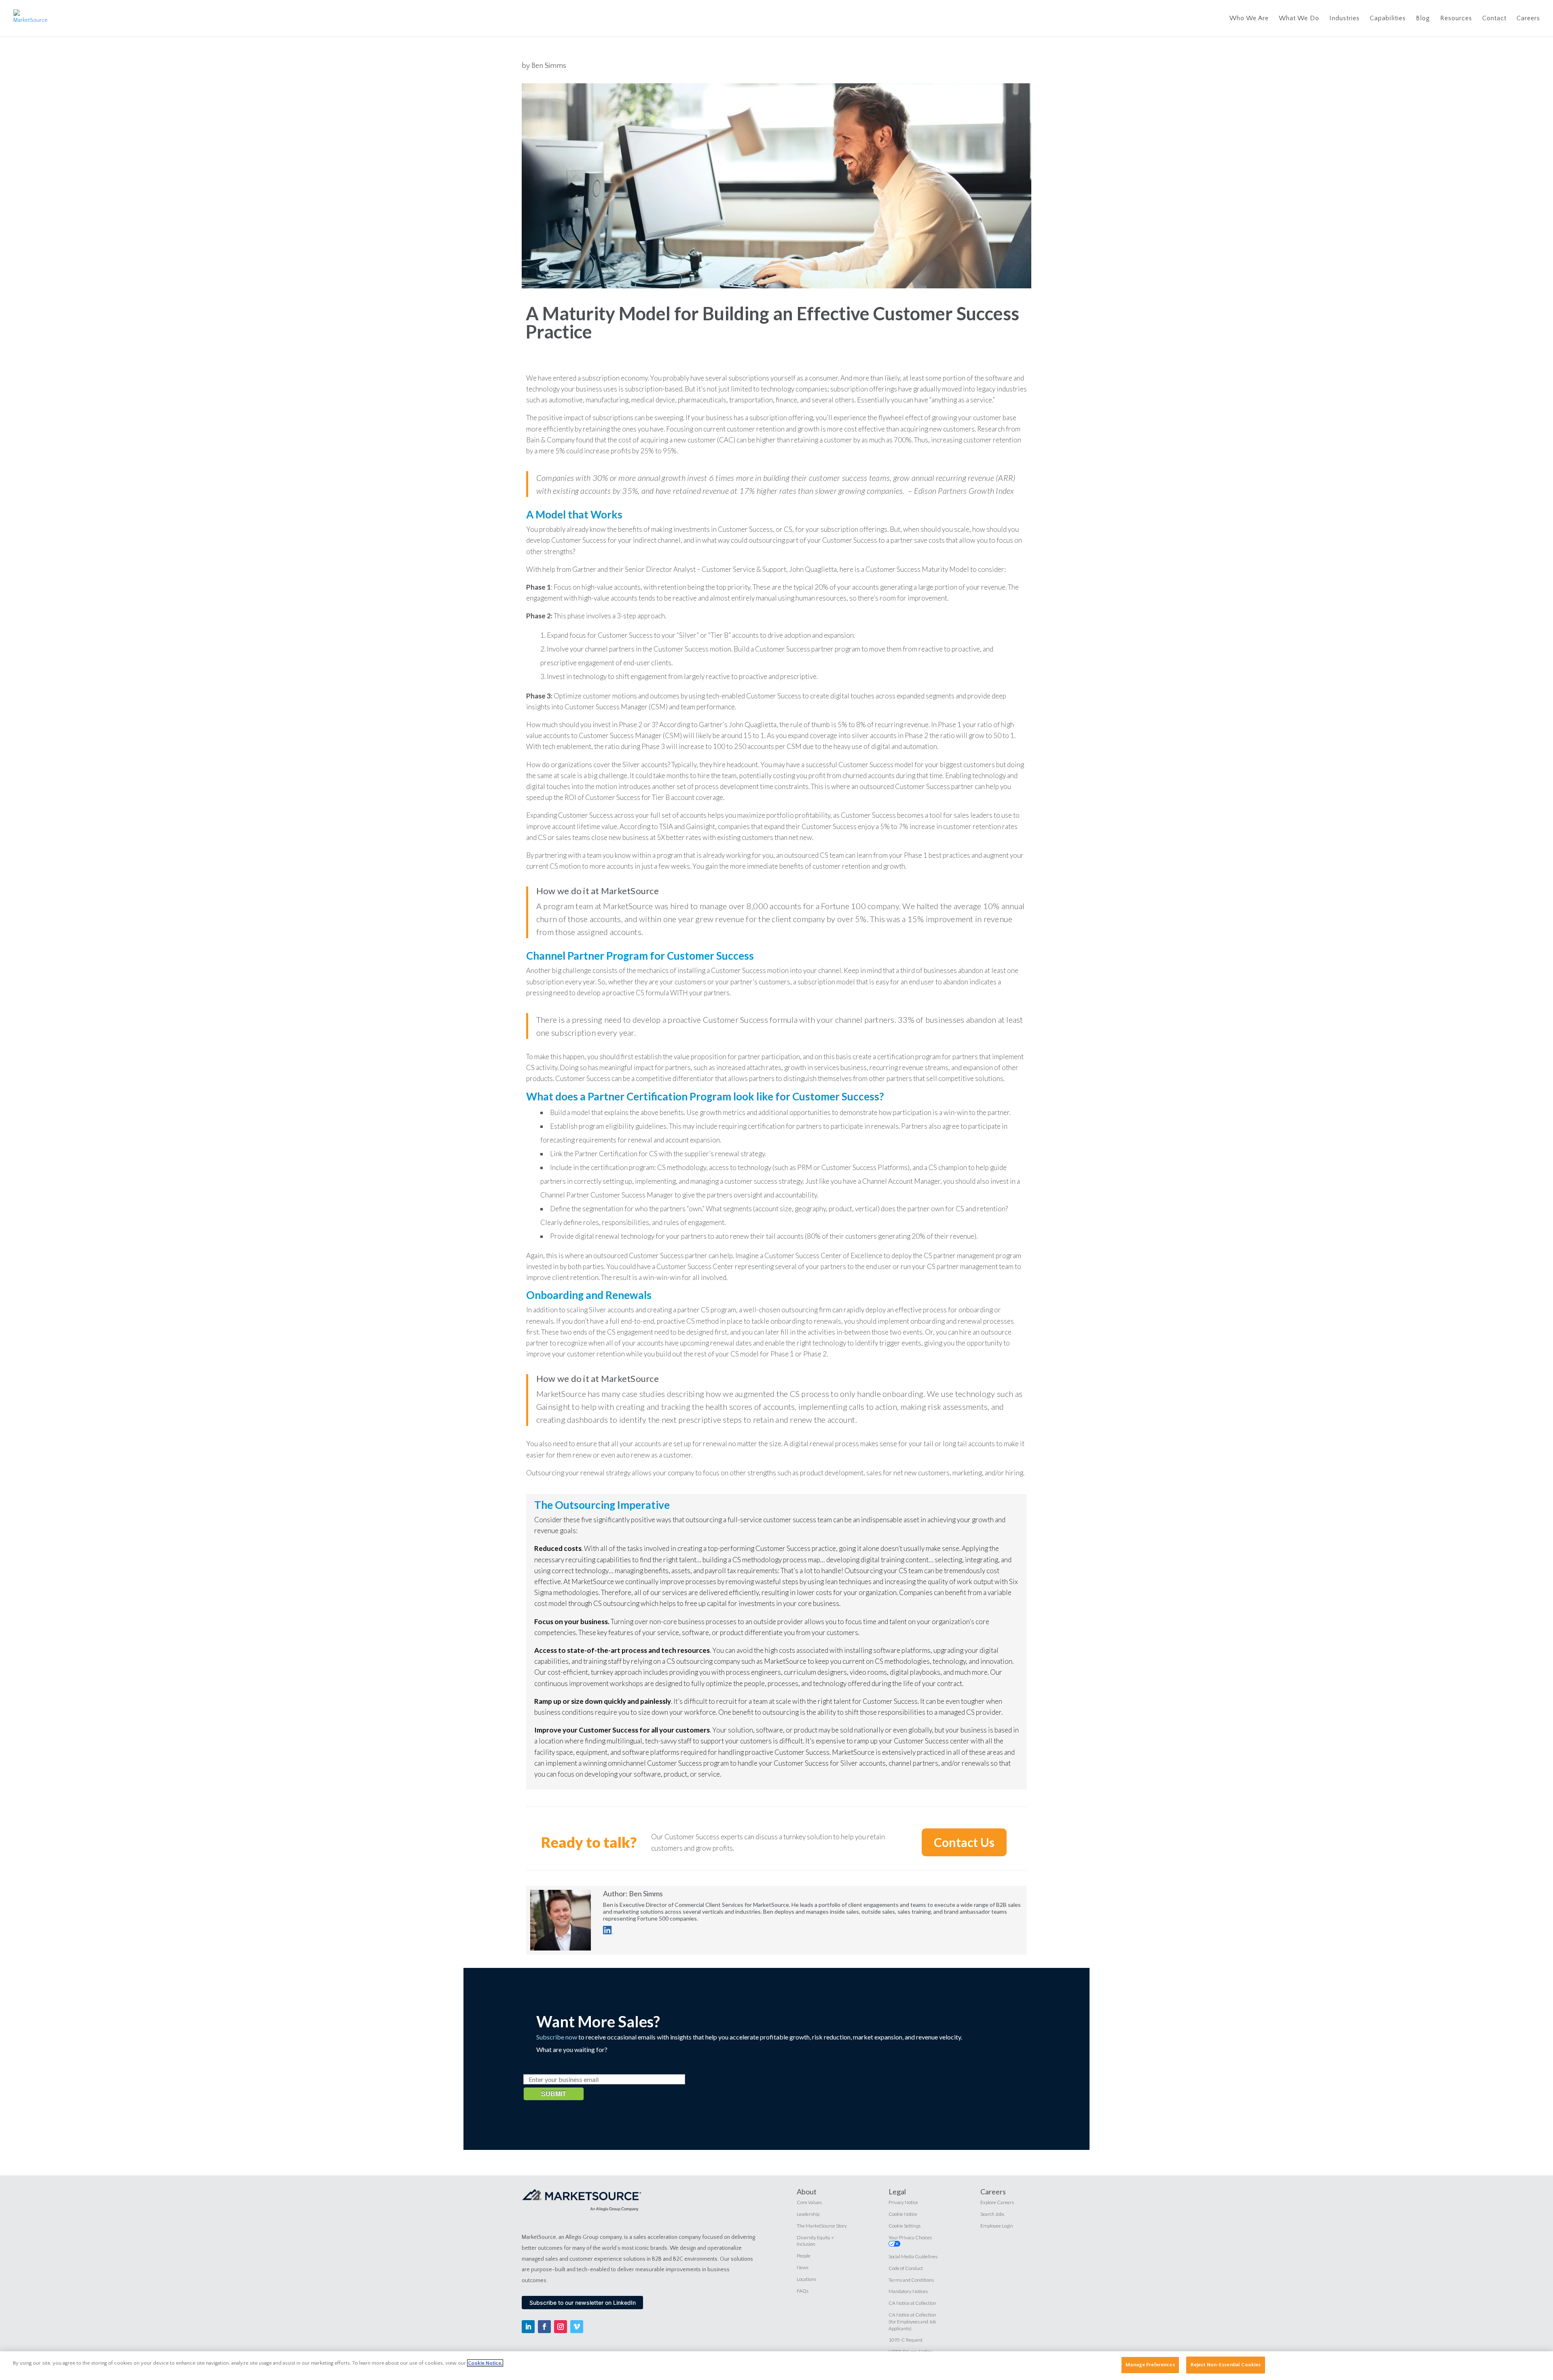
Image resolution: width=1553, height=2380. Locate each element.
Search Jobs (992, 2214)
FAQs (803, 2291)
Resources (1456, 19)
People (804, 2256)
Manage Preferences (1150, 2365)
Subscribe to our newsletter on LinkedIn (583, 2303)
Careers (1528, 19)
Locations (806, 2279)
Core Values (809, 2202)
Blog (1423, 19)
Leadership (808, 2214)
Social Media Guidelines (913, 2256)
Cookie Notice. (485, 2363)
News (803, 2267)
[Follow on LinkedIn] (528, 2327)
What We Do (1299, 19)
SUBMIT (554, 2093)
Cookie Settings (905, 2226)
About (807, 2192)
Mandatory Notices (908, 2291)
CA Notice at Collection (912, 2303)
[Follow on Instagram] (561, 2327)
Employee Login (997, 2226)
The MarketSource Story (822, 2226)
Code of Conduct (906, 2268)
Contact (1494, 19)
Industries (1345, 19)
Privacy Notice (903, 2202)
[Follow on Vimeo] (577, 2327)
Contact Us (964, 1842)
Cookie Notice (903, 2214)
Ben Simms (549, 66)
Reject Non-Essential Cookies (1226, 2365)
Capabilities (1388, 19)
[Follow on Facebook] (544, 2327)
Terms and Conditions (911, 2280)
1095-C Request (906, 2340)
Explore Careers (997, 2202)
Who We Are (1249, 19)
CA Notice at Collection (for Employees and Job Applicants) (912, 2322)
